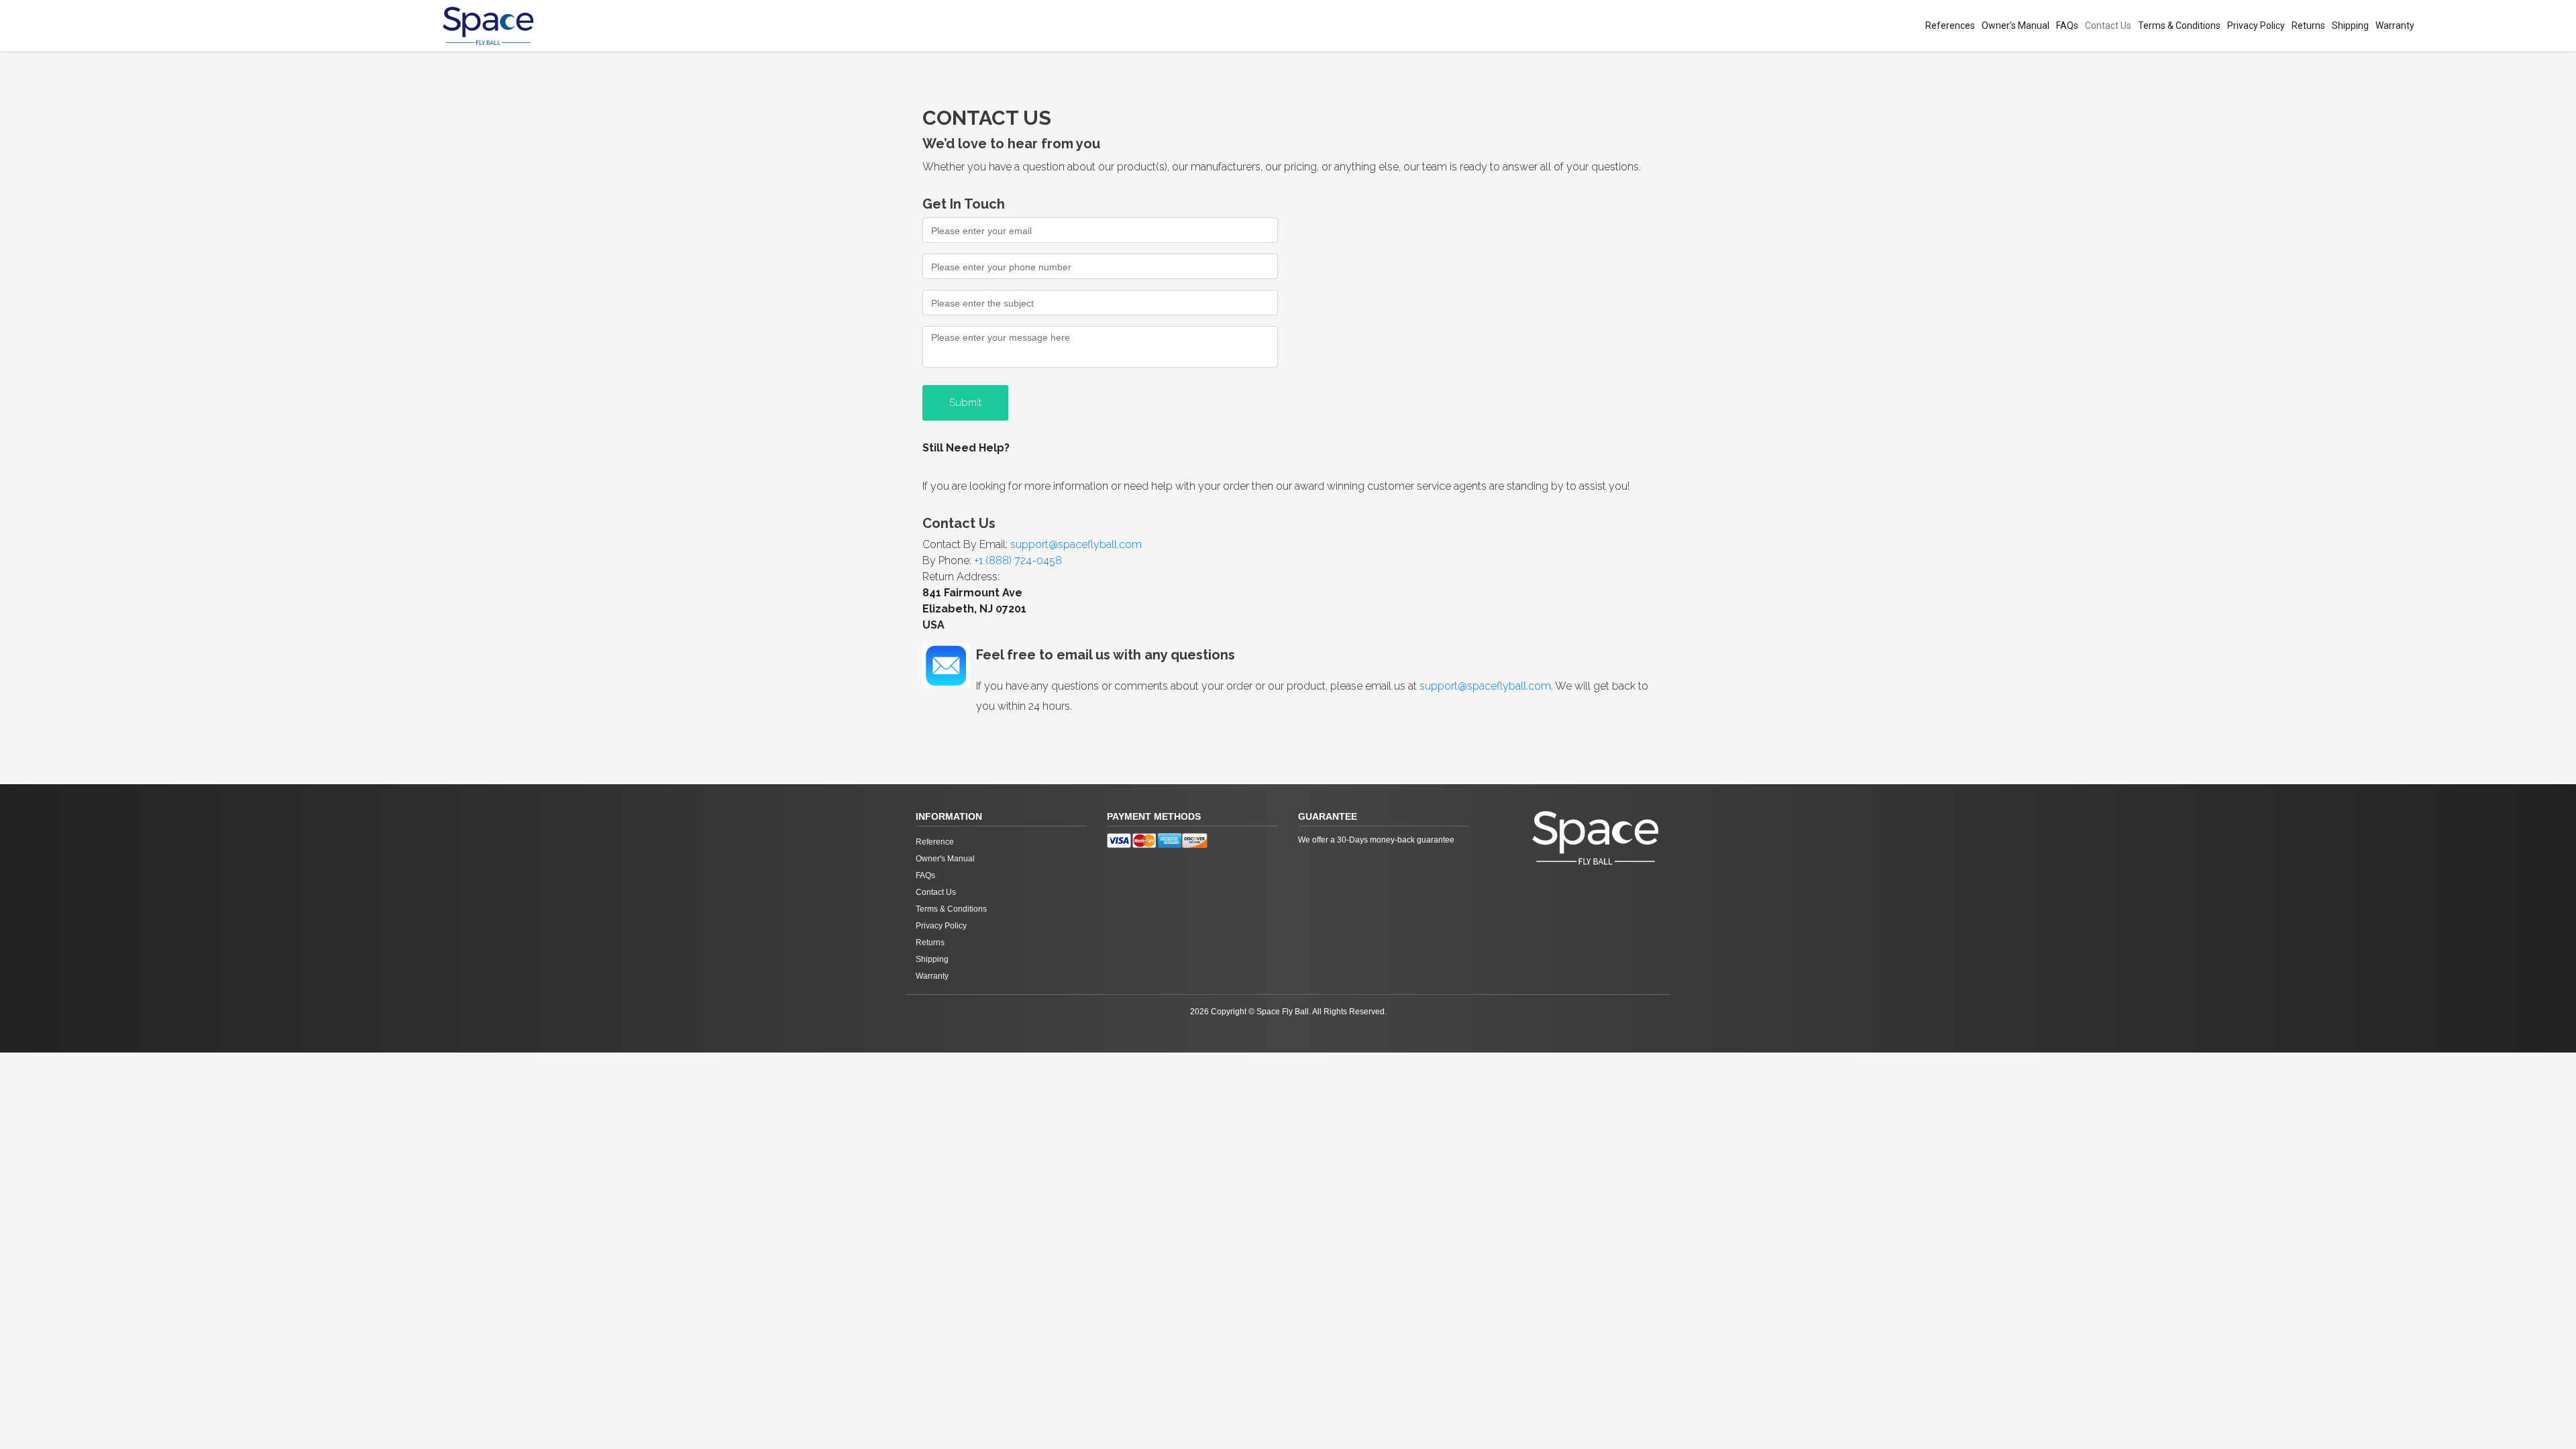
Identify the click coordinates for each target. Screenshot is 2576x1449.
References (1950, 25)
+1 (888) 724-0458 (1018, 560)
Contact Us (2108, 25)
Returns (2308, 25)
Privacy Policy (2256, 25)
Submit (965, 402)
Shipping (2350, 25)
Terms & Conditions (2179, 25)
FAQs (2067, 25)
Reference (935, 842)
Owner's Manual (2016, 25)
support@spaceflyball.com (1076, 544)
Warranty (2395, 25)
